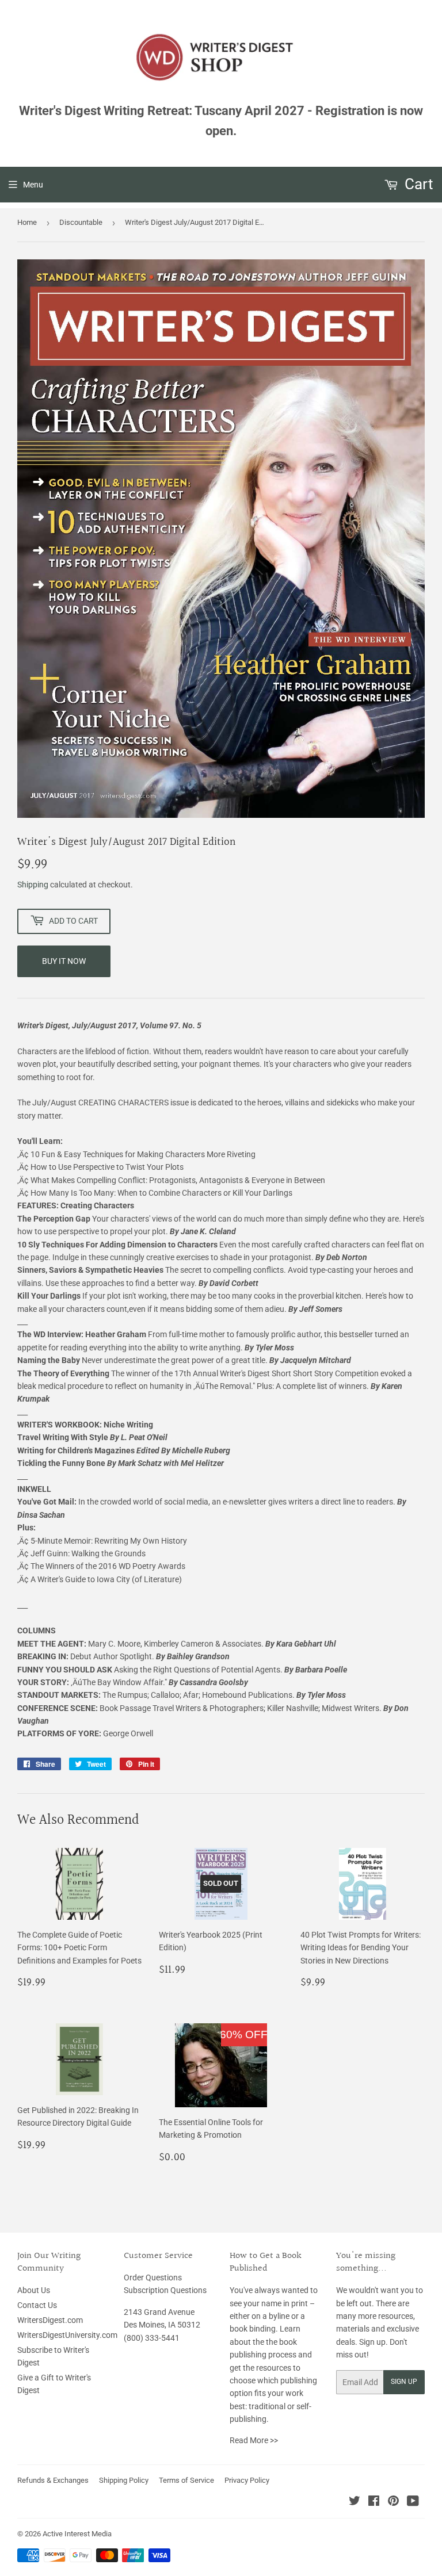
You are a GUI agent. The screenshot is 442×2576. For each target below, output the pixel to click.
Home (27, 222)
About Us (34, 2290)
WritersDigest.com (50, 2320)
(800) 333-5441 (152, 2338)
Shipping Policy (124, 2480)
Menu (33, 185)
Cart (417, 184)
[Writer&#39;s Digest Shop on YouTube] (413, 2502)
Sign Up (404, 2382)
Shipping (33, 885)
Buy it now (64, 961)
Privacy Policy (247, 2480)
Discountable (81, 222)
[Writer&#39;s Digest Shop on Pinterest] (393, 2502)
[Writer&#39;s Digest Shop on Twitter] (355, 2502)
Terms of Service (186, 2480)
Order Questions (153, 2278)
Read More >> (254, 2440)
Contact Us (37, 2305)
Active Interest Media (77, 2534)
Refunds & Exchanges (53, 2480)
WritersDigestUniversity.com (67, 2335)
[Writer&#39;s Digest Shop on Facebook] (374, 2502)
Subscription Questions (165, 2290)
